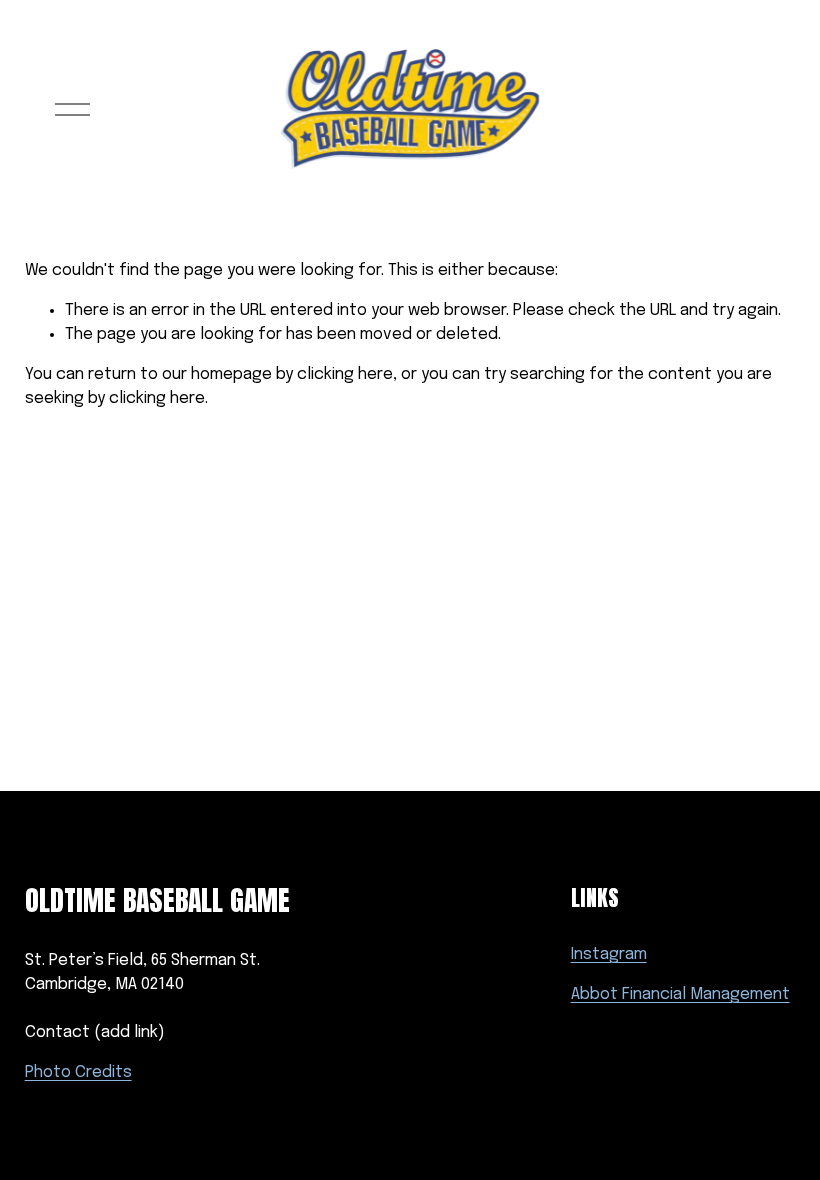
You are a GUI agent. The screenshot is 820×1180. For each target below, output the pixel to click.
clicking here (345, 374)
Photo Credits (78, 1072)
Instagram (609, 954)
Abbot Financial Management (680, 994)
